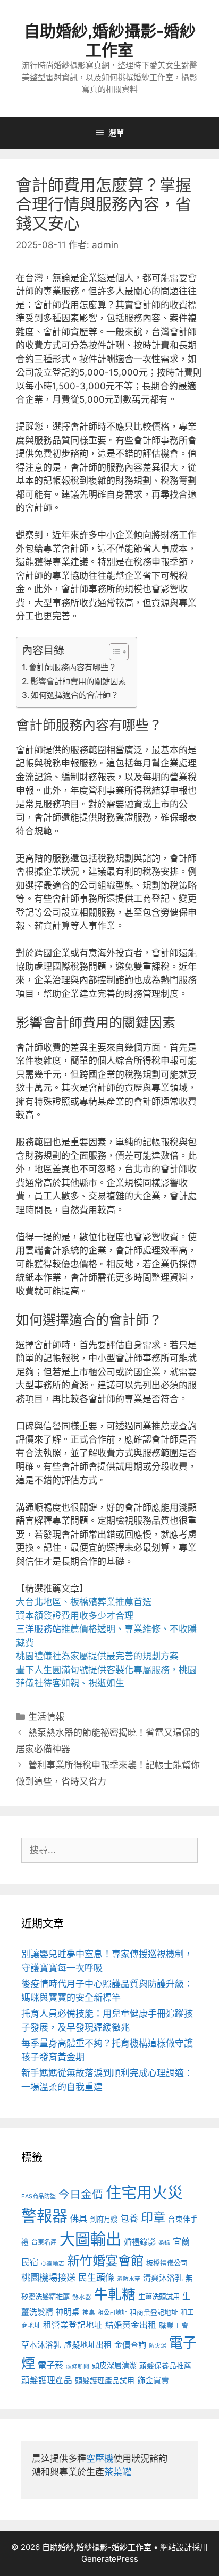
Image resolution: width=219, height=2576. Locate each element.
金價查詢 (130, 2345)
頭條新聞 (78, 2366)
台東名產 (44, 2242)
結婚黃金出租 (131, 2325)
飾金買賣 (153, 2380)
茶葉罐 (118, 2472)
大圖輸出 (90, 2239)
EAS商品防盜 (39, 2196)
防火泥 (158, 2346)
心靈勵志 (53, 2263)
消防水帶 (129, 2279)
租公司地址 (112, 2313)
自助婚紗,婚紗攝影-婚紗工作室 (110, 40)
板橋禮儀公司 (167, 2263)
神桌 (89, 2313)
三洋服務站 (39, 1629)
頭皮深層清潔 (114, 2365)
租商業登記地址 (154, 2312)
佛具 (79, 2219)
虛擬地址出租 (88, 2345)
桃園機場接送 (48, 2277)
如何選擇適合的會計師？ (75, 695)
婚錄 (164, 2243)
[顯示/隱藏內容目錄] (113, 652)
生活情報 (46, 1717)
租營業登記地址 (73, 2325)
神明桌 (68, 2312)
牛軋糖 (115, 2294)
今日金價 (81, 2194)
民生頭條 (96, 2278)
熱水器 (82, 2297)
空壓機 (100, 2459)
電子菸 (50, 2365)
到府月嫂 (104, 2219)
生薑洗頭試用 (159, 2297)
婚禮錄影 (140, 2242)
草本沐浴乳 (41, 2345)
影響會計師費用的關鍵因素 (78, 681)
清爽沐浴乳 (163, 2278)
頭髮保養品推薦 (165, 2366)
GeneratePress (110, 2559)
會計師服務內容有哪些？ (73, 667)
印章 (153, 2217)
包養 (129, 2219)
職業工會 (174, 2325)
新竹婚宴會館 (105, 2261)
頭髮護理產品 (47, 2380)
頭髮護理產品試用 (105, 2380)
